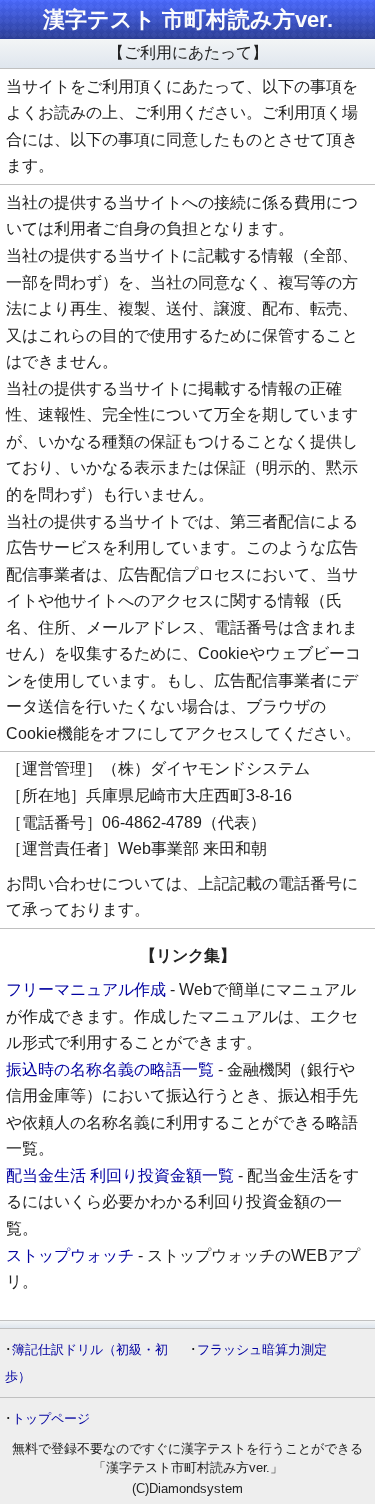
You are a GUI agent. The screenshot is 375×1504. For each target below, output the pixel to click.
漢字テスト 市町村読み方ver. (188, 19)
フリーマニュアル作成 (86, 989)
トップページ (51, 1418)
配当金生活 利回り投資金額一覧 (120, 1175)
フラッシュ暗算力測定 (262, 1349)
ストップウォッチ (70, 1255)
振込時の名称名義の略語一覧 (110, 1069)
